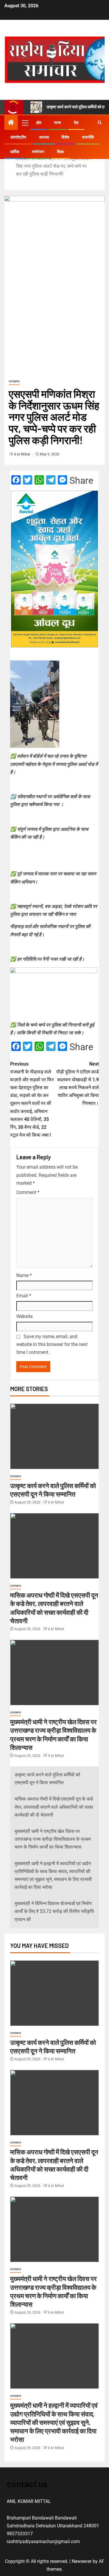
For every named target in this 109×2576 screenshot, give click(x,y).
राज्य (58, 123)
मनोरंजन (38, 152)
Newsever (82, 2561)
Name (24, 1275)
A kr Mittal (22, 454)
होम (39, 123)
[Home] (11, 123)
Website (24, 1316)
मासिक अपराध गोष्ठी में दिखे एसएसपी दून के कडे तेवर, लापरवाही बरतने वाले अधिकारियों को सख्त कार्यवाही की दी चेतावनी (54, 1807)
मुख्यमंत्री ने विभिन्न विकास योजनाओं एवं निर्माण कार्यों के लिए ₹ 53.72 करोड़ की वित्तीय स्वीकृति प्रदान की (54, 1911)
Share (81, 480)
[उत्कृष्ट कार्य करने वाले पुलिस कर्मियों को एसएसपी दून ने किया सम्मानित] (54, 1436)
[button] (25, 123)
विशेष (65, 137)
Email (24, 1296)
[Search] (100, 123)
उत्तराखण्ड (14, 381)
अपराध (44, 137)
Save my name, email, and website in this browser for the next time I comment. (52, 1344)
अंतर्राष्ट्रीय (18, 137)
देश (76, 123)
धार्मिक (15, 152)
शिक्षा (60, 152)
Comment (28, 1192)
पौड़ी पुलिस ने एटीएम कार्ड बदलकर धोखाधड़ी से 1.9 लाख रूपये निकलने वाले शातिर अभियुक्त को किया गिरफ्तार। (78, 1084)
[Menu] (25, 123)
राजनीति (88, 137)
